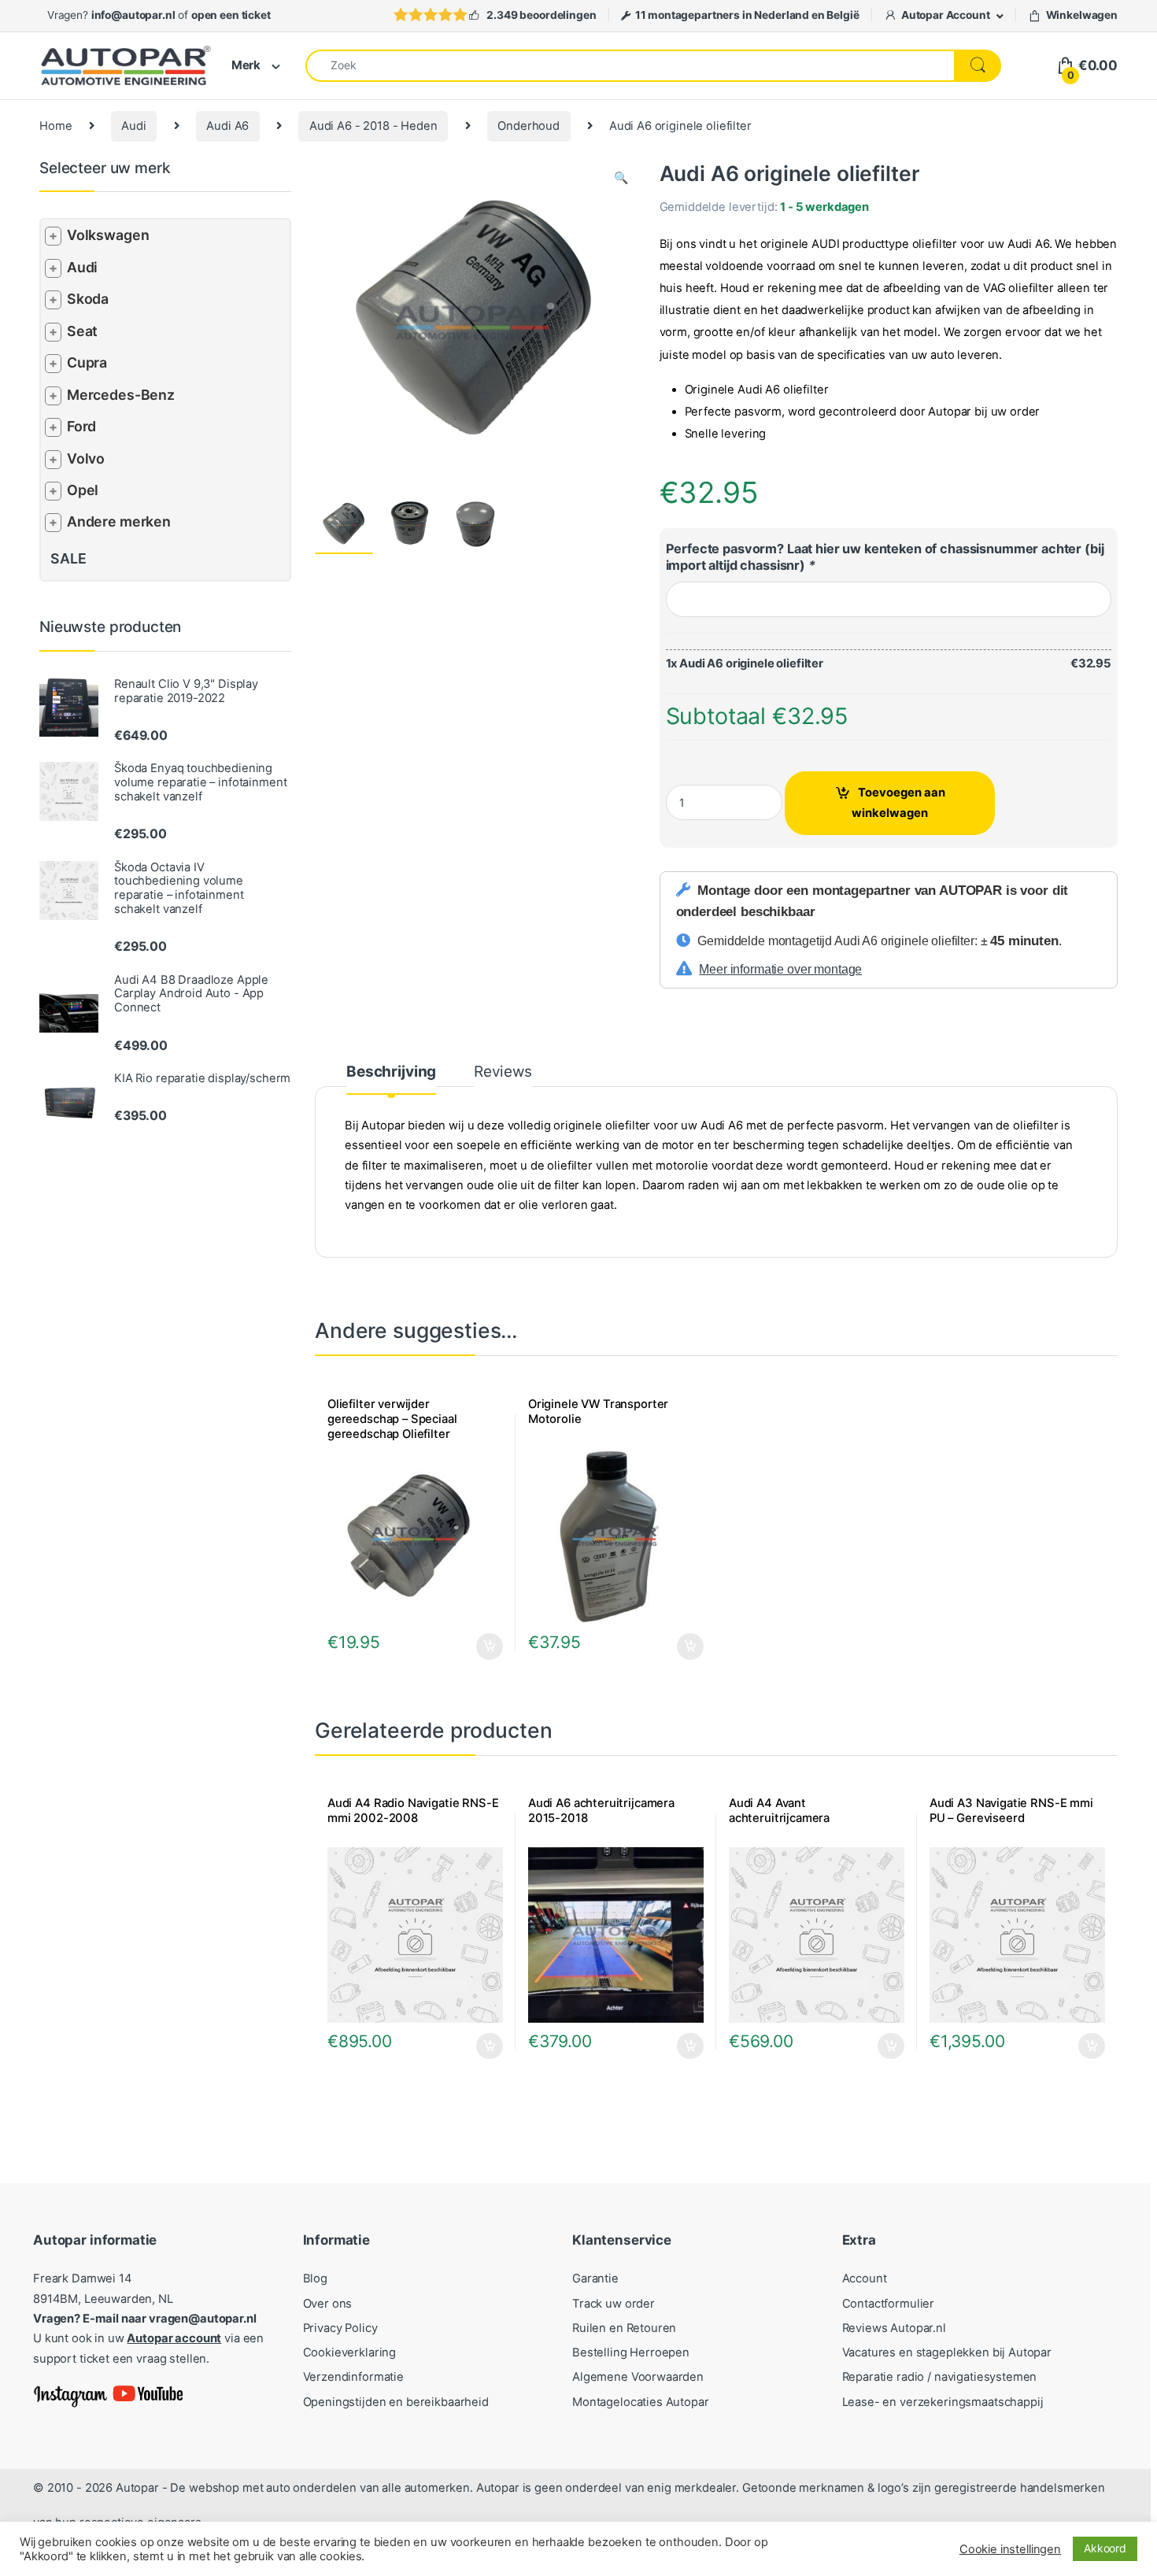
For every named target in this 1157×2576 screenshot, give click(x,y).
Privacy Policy (340, 2328)
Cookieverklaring (350, 2352)
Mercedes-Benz (121, 395)
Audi (133, 126)
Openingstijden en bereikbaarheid (396, 2402)
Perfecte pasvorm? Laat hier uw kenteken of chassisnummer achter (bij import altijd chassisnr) (885, 557)
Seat (82, 331)
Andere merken (119, 521)
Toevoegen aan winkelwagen (898, 802)
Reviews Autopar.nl (894, 2328)
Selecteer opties (680, 1646)
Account (865, 2278)
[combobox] (630, 66)
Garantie (595, 2278)
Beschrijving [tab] (391, 1072)
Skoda (88, 299)
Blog (315, 2278)
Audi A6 (227, 126)
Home (55, 126)
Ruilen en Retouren (624, 2328)
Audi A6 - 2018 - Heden (373, 126)
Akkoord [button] (1105, 2548)
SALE (68, 558)
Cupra (87, 362)
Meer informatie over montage (780, 969)
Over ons (328, 2304)
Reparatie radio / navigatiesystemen (940, 2377)
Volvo (86, 458)
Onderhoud (529, 126)
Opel (83, 490)
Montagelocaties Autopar (641, 2402)
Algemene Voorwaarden (638, 2377)
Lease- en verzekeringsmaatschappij (943, 2402)
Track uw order (614, 2304)
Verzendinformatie (353, 2377)
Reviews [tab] (503, 1072)
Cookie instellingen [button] (1010, 2549)
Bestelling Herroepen (631, 2352)
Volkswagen (108, 235)
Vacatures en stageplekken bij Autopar (947, 2352)
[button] (621, 178)
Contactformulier (889, 2304)
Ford (81, 426)
